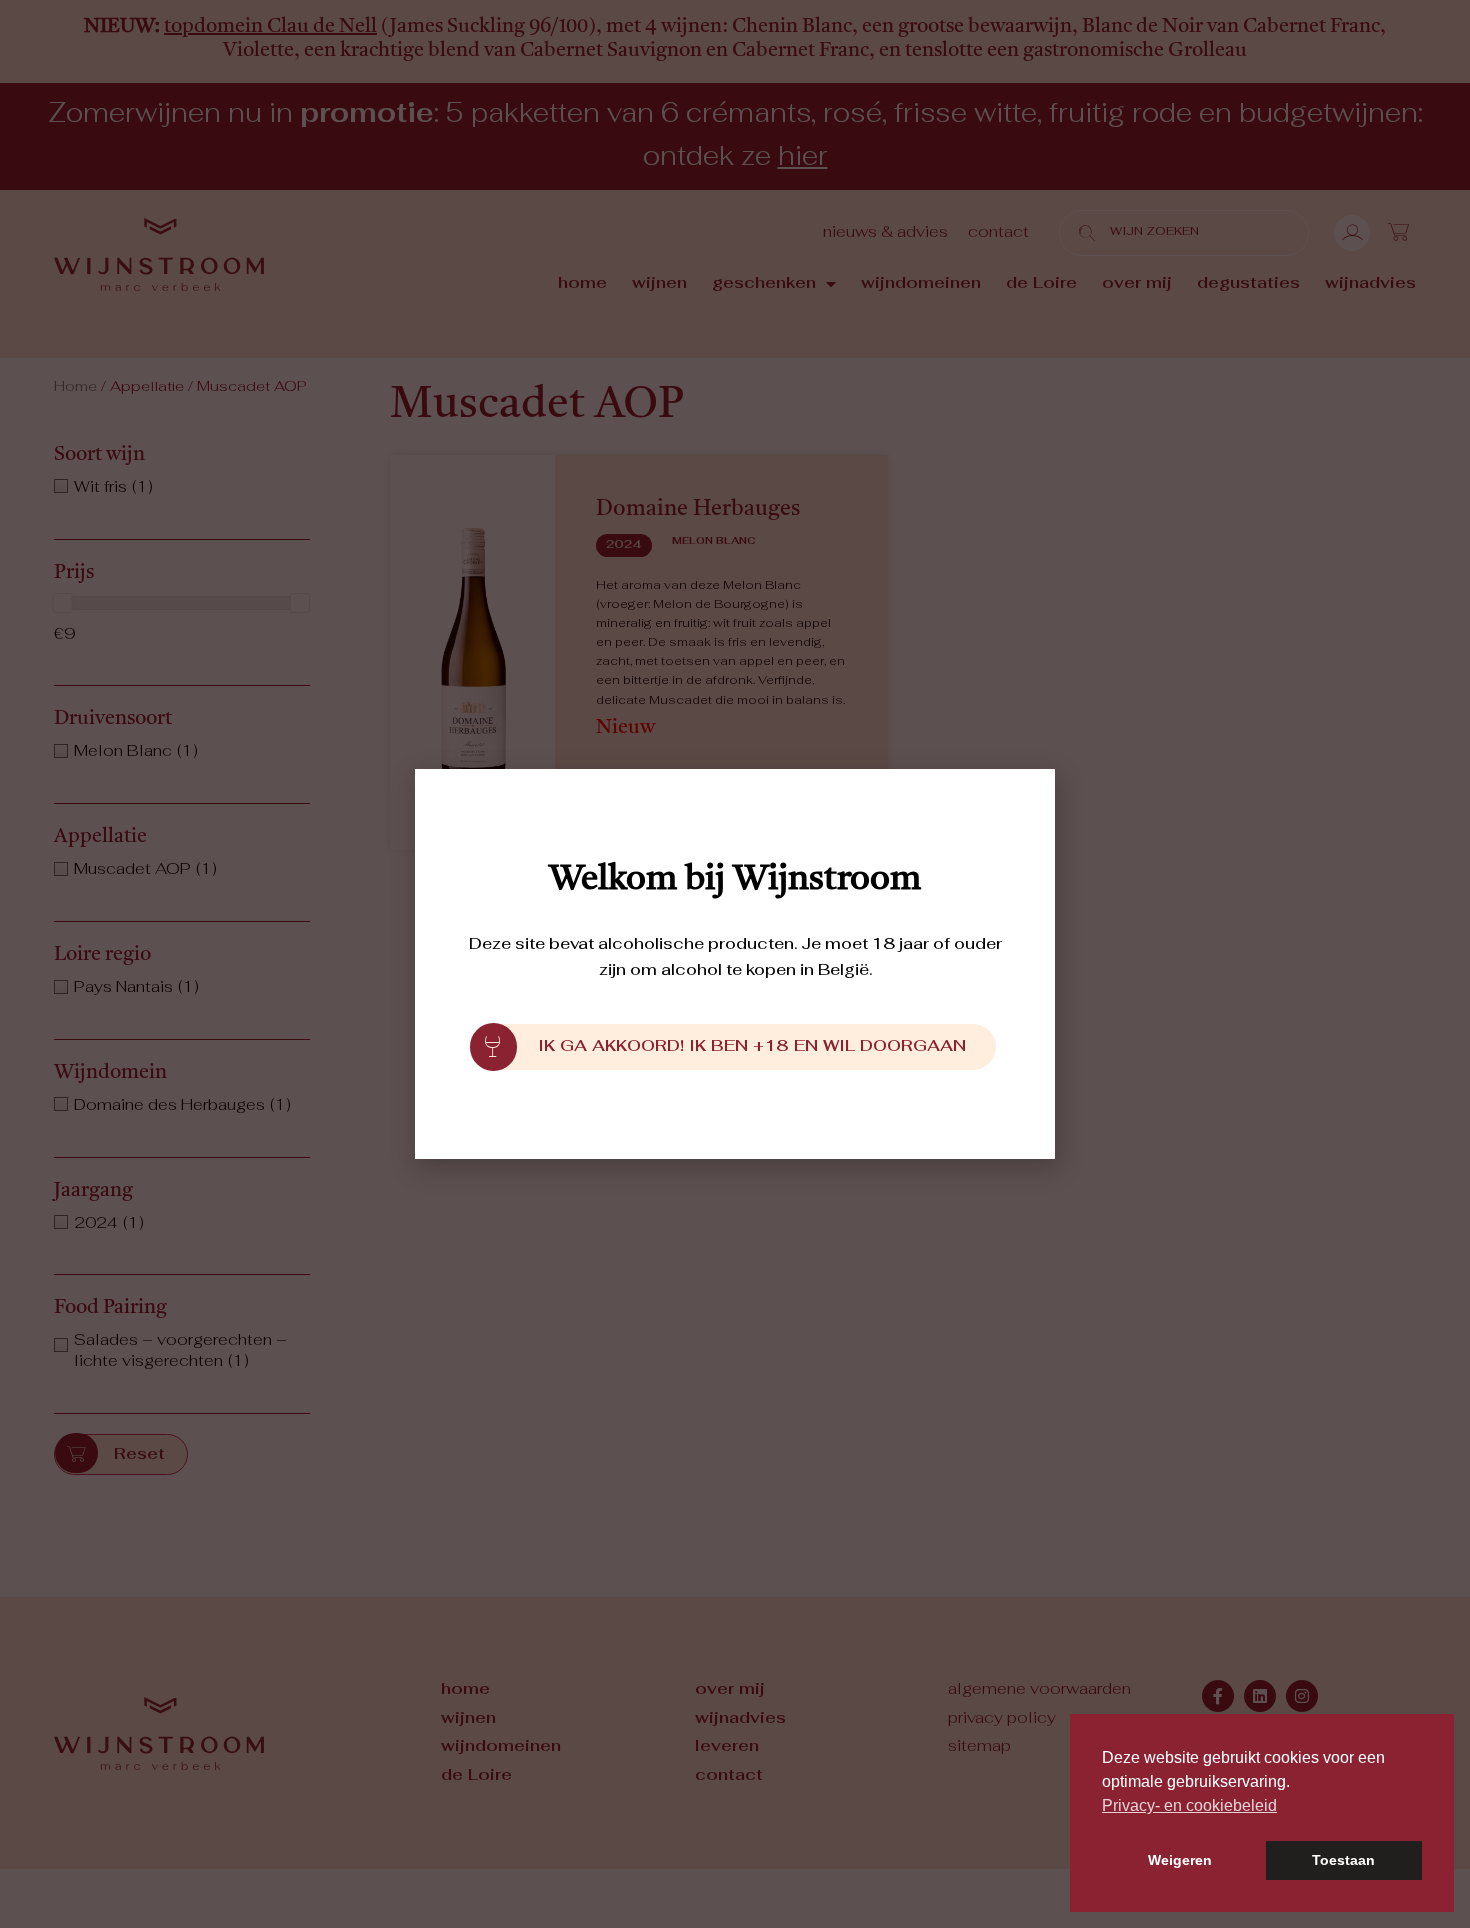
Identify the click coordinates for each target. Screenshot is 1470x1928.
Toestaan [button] (1343, 1860)
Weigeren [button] (1180, 1860)
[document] (735, 964)
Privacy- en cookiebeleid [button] (1189, 1805)
